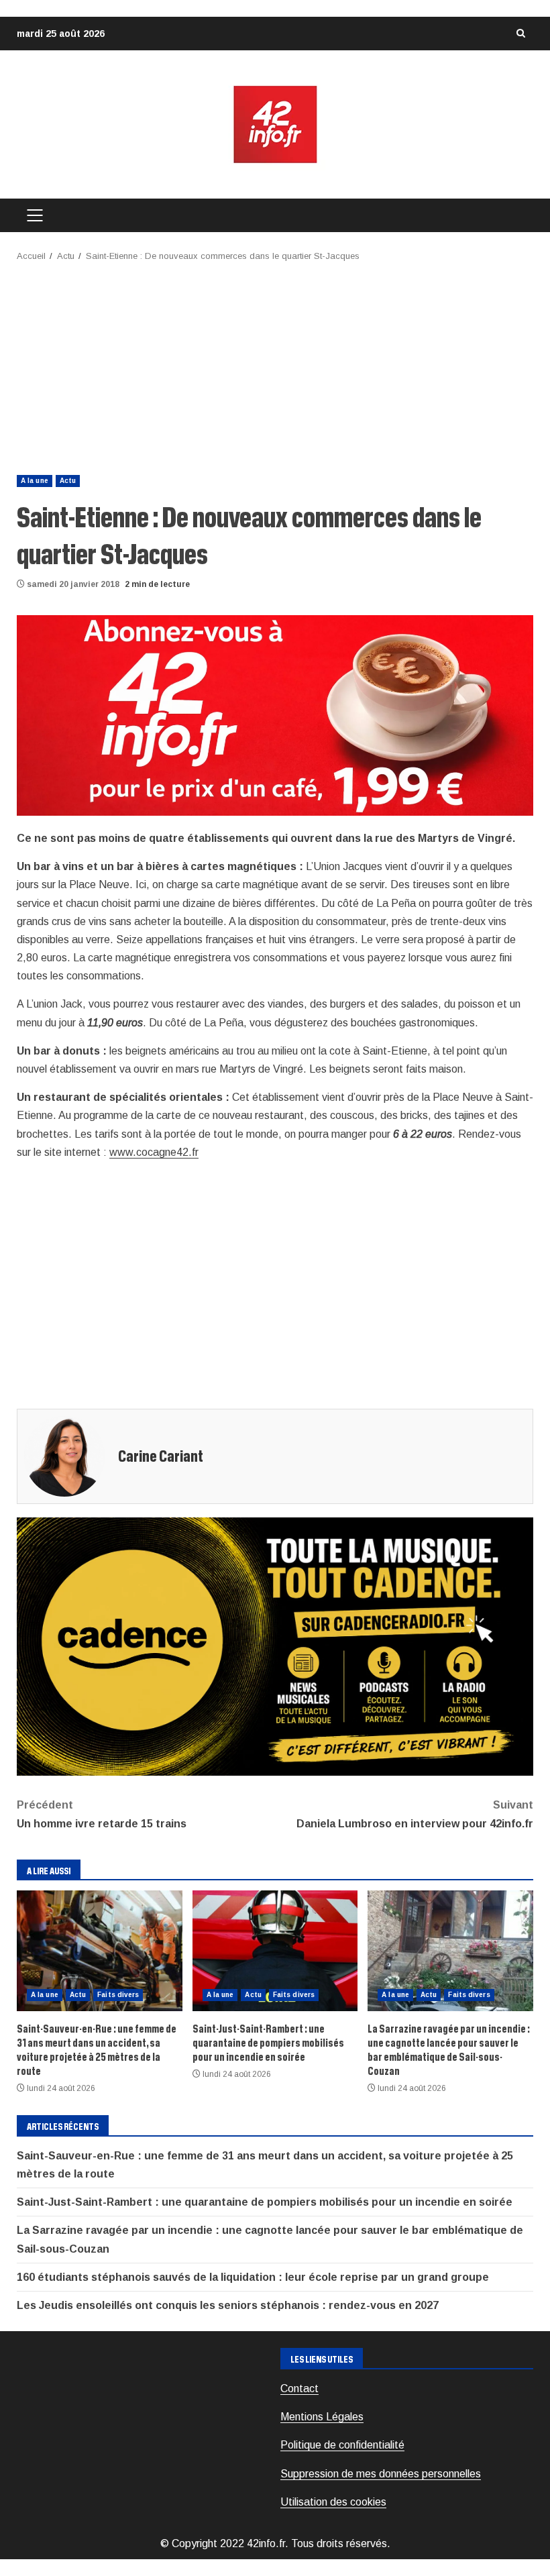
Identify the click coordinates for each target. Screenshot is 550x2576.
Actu (68, 481)
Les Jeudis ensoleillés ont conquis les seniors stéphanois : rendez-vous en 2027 (228, 2305)
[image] (275, 715)
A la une (35, 481)
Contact (299, 2389)
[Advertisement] (275, 364)
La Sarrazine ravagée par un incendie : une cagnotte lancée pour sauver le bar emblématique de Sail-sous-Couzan (450, 1951)
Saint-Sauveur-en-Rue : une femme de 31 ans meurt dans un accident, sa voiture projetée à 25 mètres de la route (100, 1951)
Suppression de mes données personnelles (381, 2474)
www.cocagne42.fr (154, 1152)
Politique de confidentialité (342, 2445)
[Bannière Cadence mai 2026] (275, 1646)
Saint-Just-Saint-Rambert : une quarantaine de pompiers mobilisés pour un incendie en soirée (275, 1951)
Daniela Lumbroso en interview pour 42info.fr (415, 1814)
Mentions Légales (322, 2417)
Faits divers (118, 1995)
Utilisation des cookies (333, 2502)
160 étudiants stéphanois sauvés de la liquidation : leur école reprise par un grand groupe (253, 2277)
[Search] (520, 34)
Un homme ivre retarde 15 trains (102, 1814)
